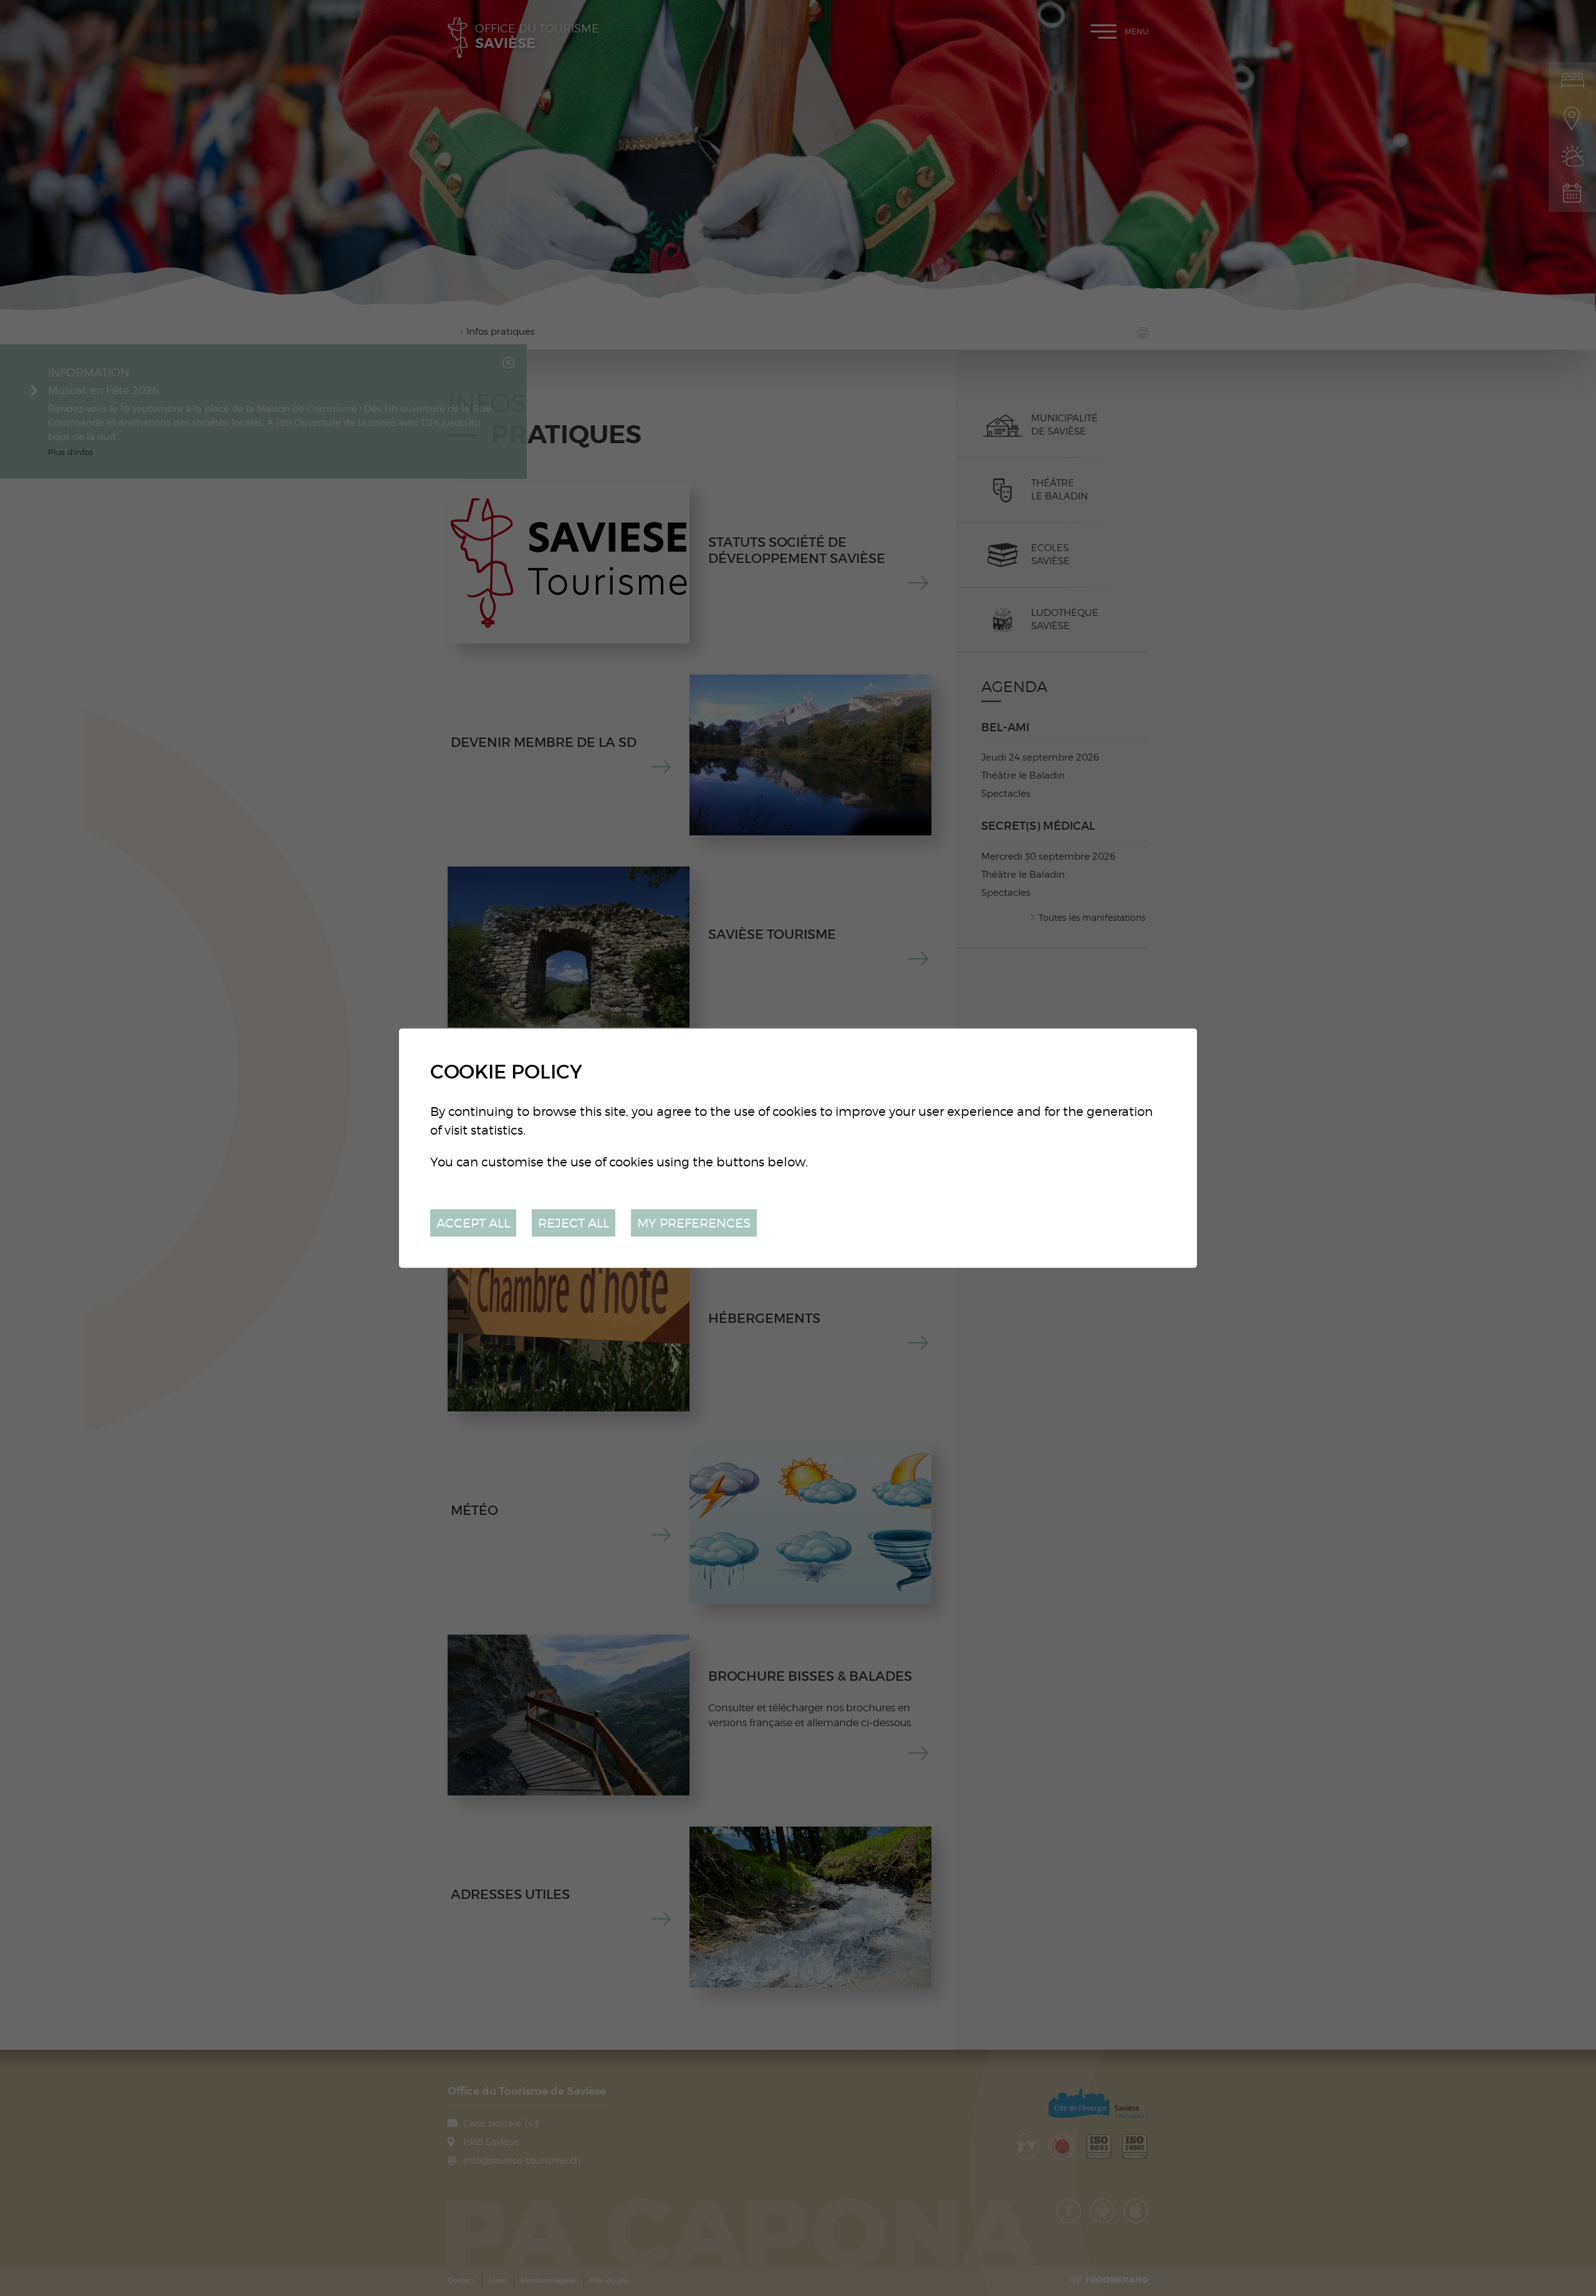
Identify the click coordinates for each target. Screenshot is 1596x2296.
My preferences (694, 1222)
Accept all (473, 1222)
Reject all (574, 1222)
